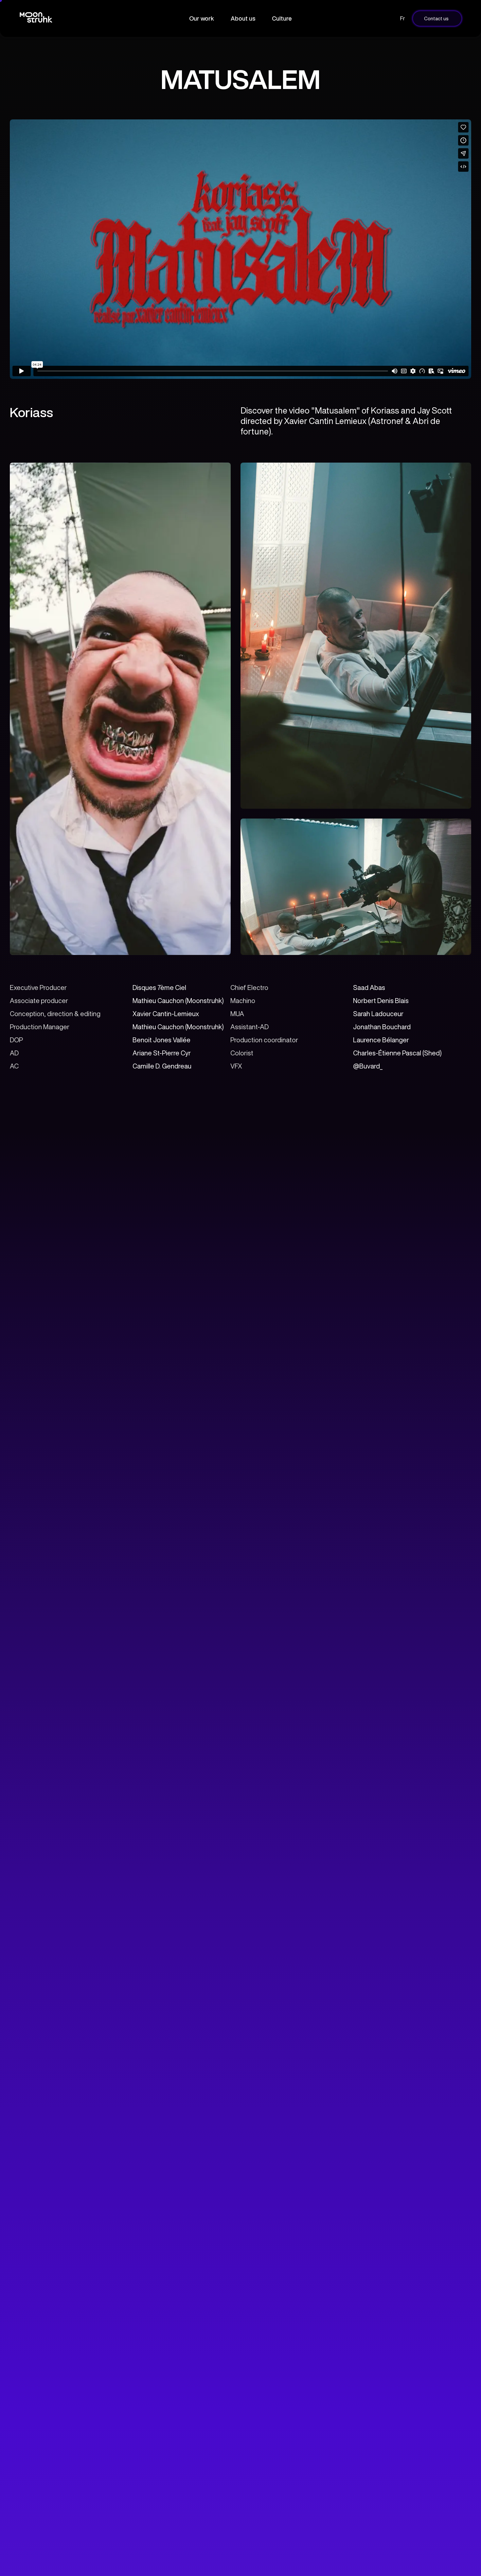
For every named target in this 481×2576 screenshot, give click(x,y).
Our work (202, 18)
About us (243, 18)
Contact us (436, 18)
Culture (282, 18)
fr (403, 18)
